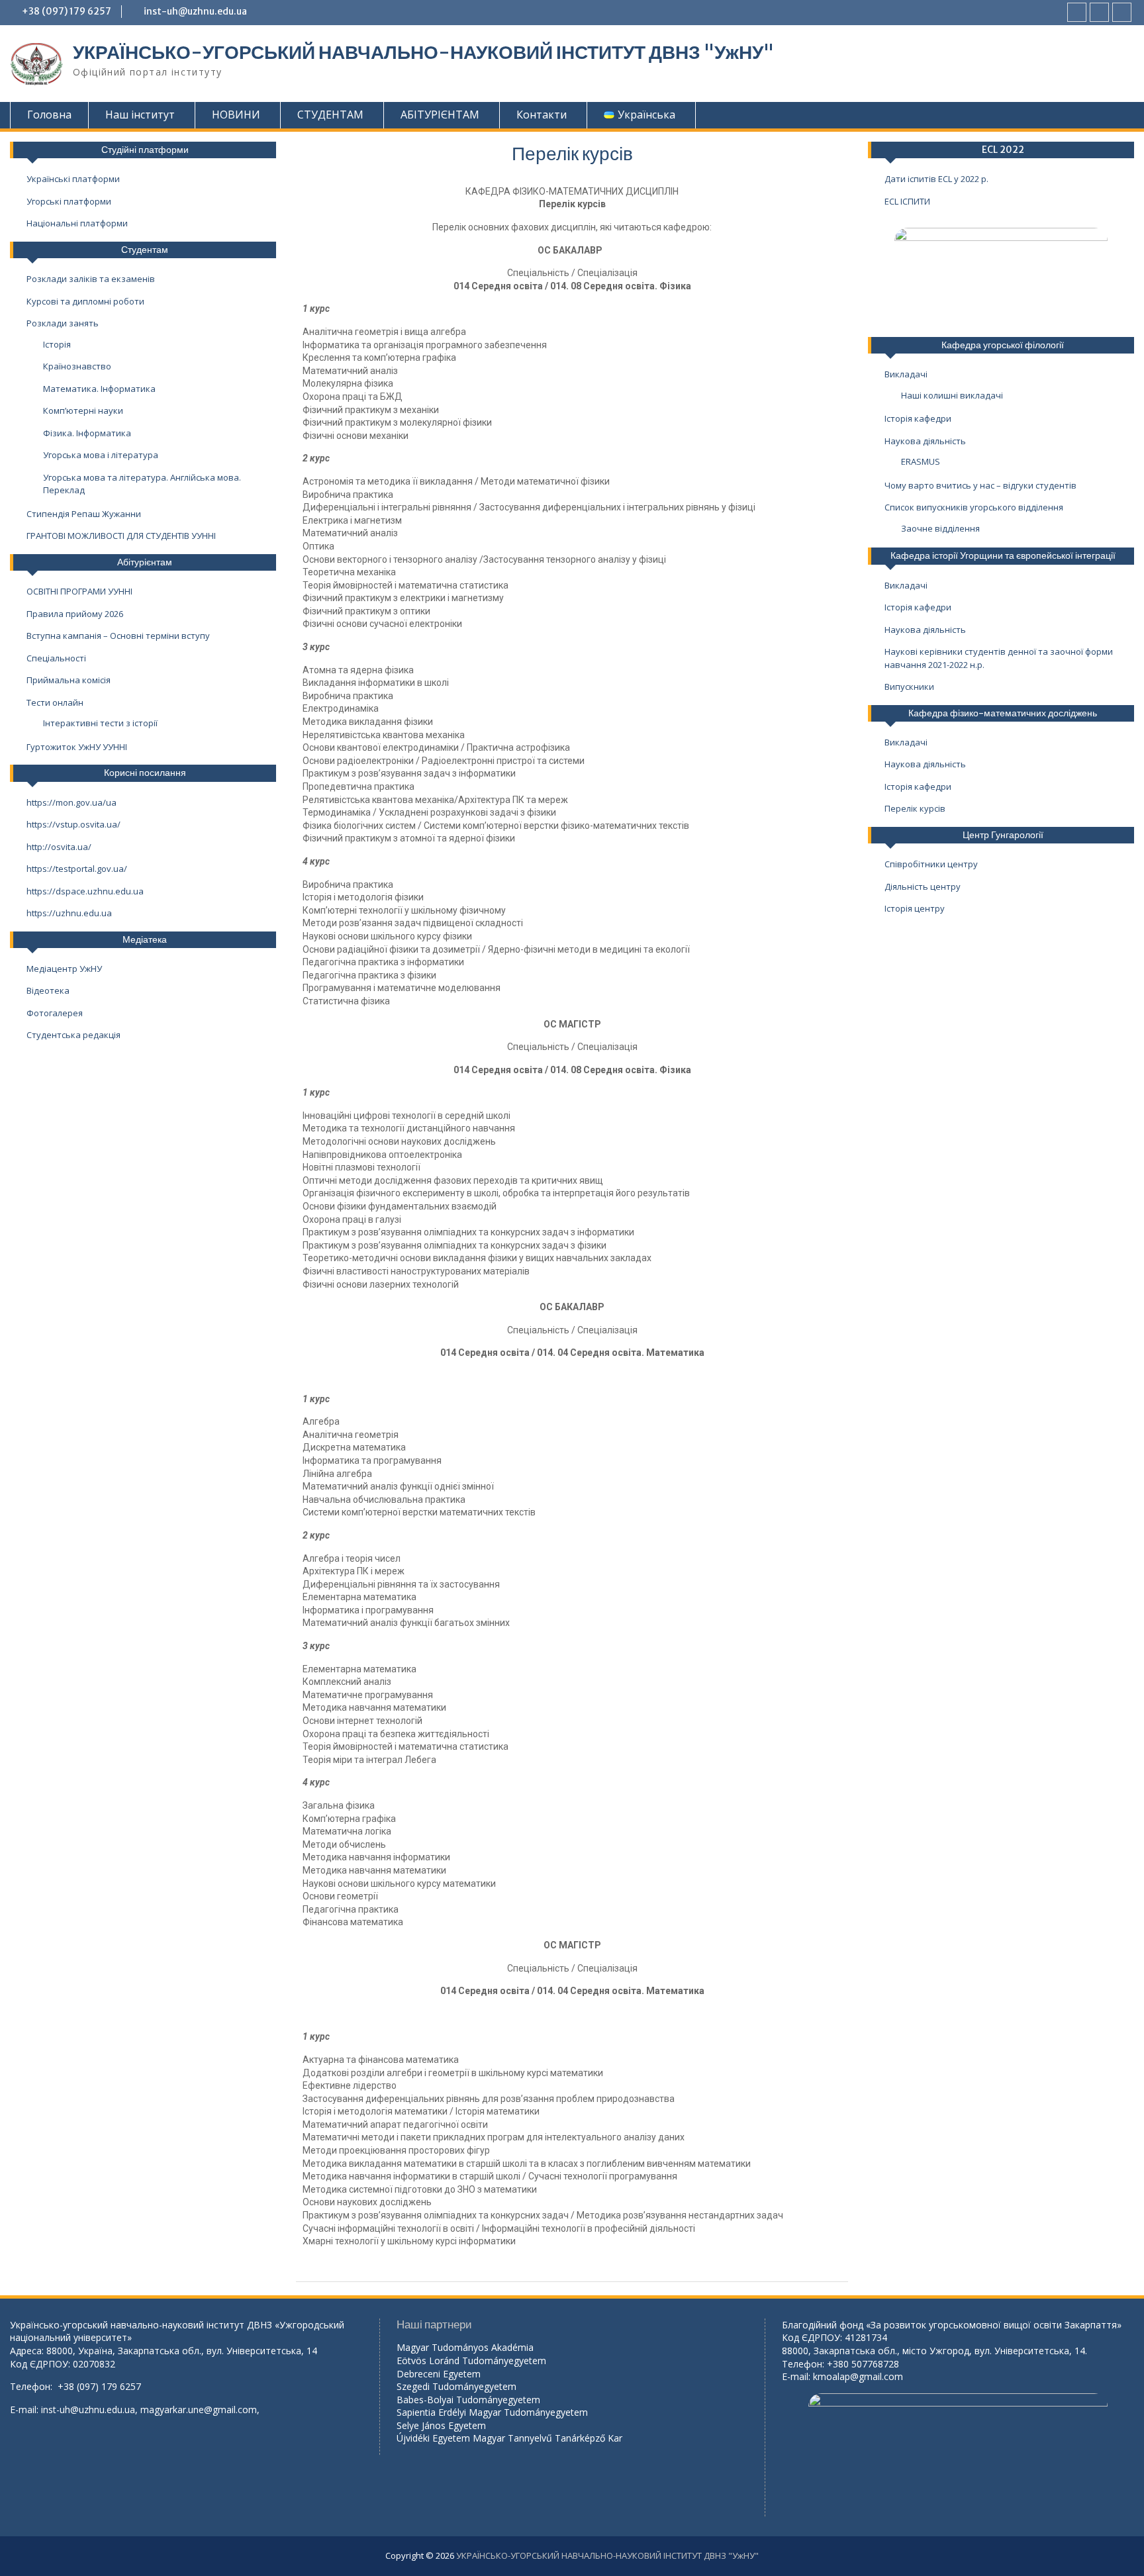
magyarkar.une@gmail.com (199, 2409)
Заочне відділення (940, 528)
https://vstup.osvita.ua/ (73, 824)
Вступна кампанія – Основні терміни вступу (118, 636)
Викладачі (906, 374)
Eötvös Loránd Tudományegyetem (473, 2361)
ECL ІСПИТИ (907, 201)
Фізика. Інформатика (87, 433)
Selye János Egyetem (441, 2425)
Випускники (909, 687)
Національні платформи (77, 223)
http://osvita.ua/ (59, 847)
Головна (49, 115)
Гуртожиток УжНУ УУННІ (77, 747)
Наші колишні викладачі (952, 395)
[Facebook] (1077, 12)
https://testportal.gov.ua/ (77, 869)
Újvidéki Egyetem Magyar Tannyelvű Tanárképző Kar (509, 2438)
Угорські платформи (69, 201)
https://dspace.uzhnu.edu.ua (85, 891)
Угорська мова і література (101, 455)
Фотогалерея (55, 1013)
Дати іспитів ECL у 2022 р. (936, 179)
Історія (57, 344)
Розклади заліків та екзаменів (91, 279)
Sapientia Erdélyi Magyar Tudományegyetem (492, 2412)
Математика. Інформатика (99, 389)
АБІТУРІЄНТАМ (440, 115)
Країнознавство (77, 366)
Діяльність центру (923, 886)
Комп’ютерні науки (83, 410)
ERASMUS (921, 461)
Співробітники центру (931, 864)
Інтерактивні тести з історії (100, 723)
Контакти (542, 115)
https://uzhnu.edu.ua (69, 913)
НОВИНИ (236, 115)
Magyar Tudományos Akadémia (465, 2347)
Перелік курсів (915, 808)
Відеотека (48, 990)
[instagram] (1122, 12)
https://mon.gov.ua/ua (71, 802)
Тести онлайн (55, 702)
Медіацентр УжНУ (64, 969)
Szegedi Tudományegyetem (456, 2386)
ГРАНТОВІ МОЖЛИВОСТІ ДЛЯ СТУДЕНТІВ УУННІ (121, 536)
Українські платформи (73, 179)
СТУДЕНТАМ (330, 115)
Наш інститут (140, 115)
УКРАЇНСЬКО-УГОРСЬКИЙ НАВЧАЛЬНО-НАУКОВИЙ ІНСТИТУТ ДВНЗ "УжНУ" (423, 52)
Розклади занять (63, 323)
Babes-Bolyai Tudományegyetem (468, 2400)
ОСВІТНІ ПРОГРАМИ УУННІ (79, 591)
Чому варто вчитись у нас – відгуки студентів (980, 485)
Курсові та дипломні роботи (85, 301)
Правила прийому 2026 (75, 614)
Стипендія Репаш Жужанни (84, 514)
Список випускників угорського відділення (974, 507)
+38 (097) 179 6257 (67, 11)
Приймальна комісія (69, 680)
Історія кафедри (918, 418)
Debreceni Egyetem (439, 2374)
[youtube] (1099, 12)
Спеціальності (56, 658)
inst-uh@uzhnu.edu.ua (195, 11)
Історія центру (915, 908)
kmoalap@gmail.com (858, 2376)
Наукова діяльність (925, 441)
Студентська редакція (73, 1035)
